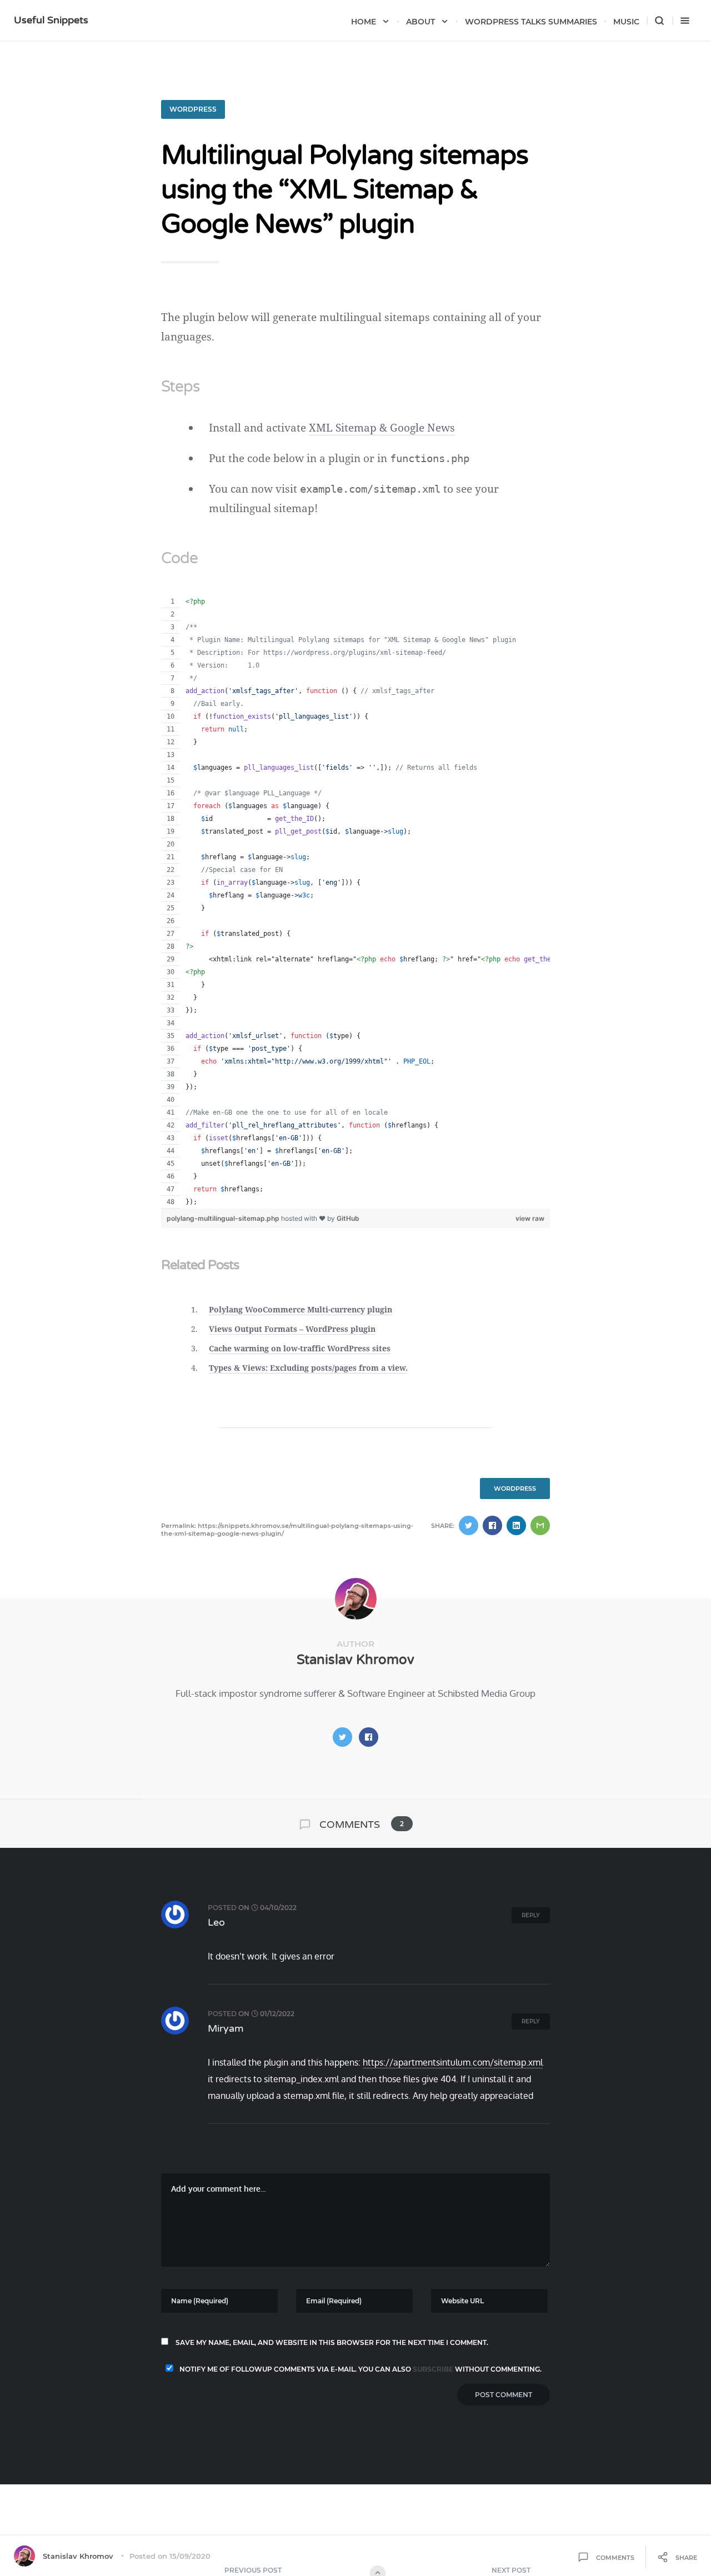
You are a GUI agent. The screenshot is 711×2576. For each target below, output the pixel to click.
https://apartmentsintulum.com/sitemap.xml (453, 2062)
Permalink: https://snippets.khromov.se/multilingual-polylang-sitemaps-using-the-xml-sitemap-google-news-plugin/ (287, 1530)
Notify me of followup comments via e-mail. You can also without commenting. (360, 2369)
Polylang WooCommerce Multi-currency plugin (301, 1309)
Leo (216, 1922)
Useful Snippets (51, 20)
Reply (531, 1915)
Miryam (226, 2028)
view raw (530, 1218)
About (420, 22)
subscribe (433, 2369)
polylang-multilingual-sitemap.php (224, 1218)
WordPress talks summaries (531, 22)
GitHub (348, 1218)
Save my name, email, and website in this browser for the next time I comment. (332, 2342)
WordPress (193, 109)
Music (626, 22)
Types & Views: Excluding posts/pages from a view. (308, 1368)
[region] (355, 902)
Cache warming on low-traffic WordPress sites (300, 1348)
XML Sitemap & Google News (382, 428)
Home (364, 22)
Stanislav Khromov (355, 1660)
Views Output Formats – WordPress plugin (292, 1329)
